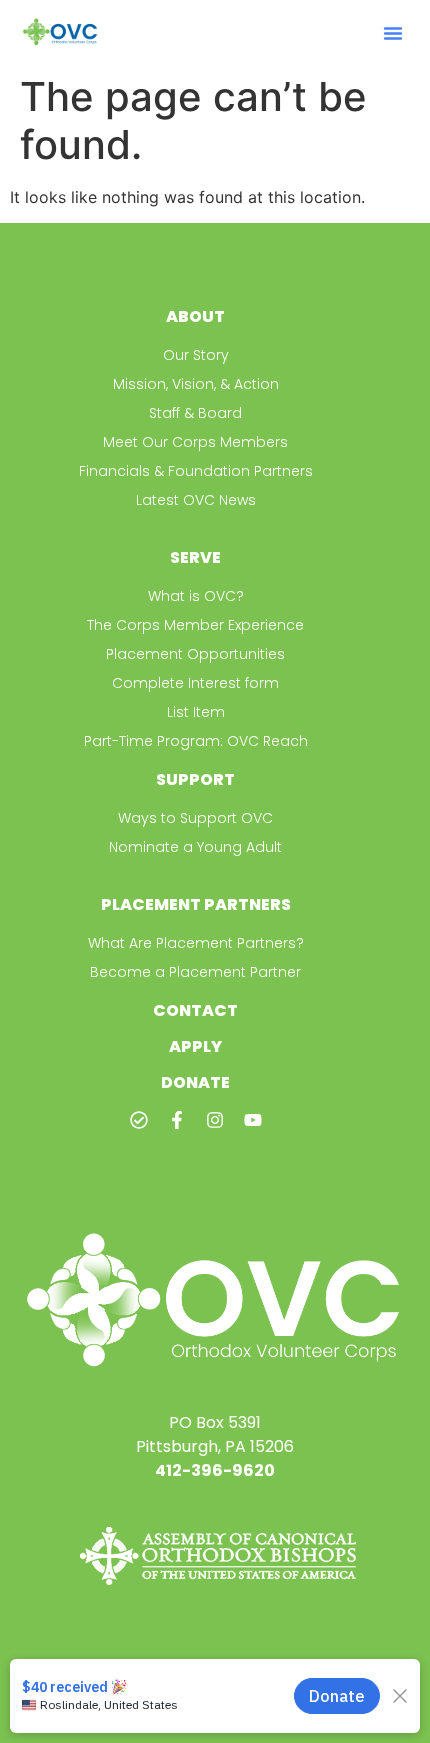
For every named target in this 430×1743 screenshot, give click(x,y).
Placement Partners (196, 904)
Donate (195, 1082)
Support (195, 779)
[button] (393, 33)
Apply (195, 1046)
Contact (195, 1010)
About (195, 316)
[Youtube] (253, 1120)
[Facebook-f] (177, 1120)
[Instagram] (215, 1120)
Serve (195, 557)
